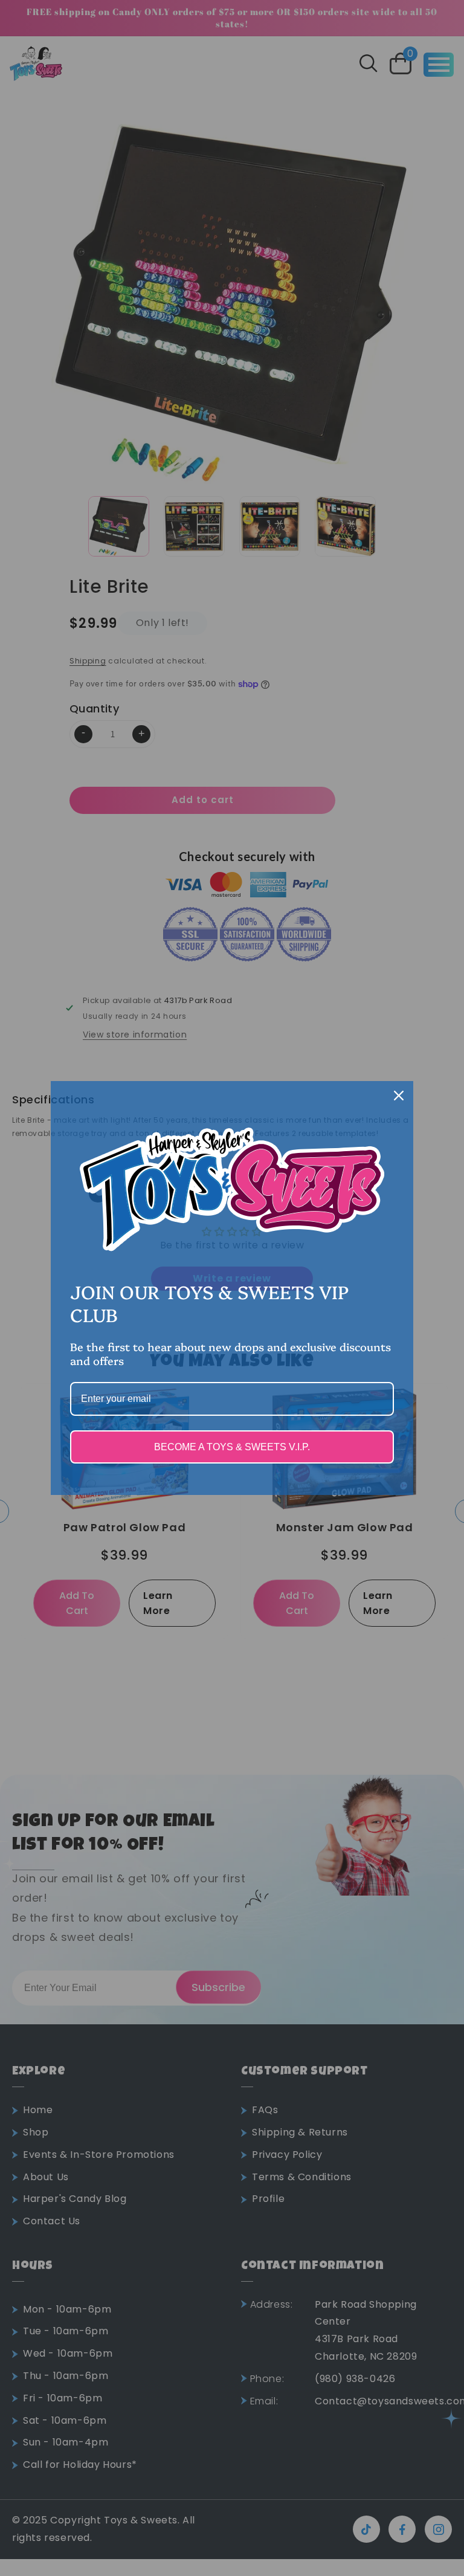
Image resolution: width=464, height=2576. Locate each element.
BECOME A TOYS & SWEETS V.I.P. (232, 1447)
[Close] (399, 1096)
